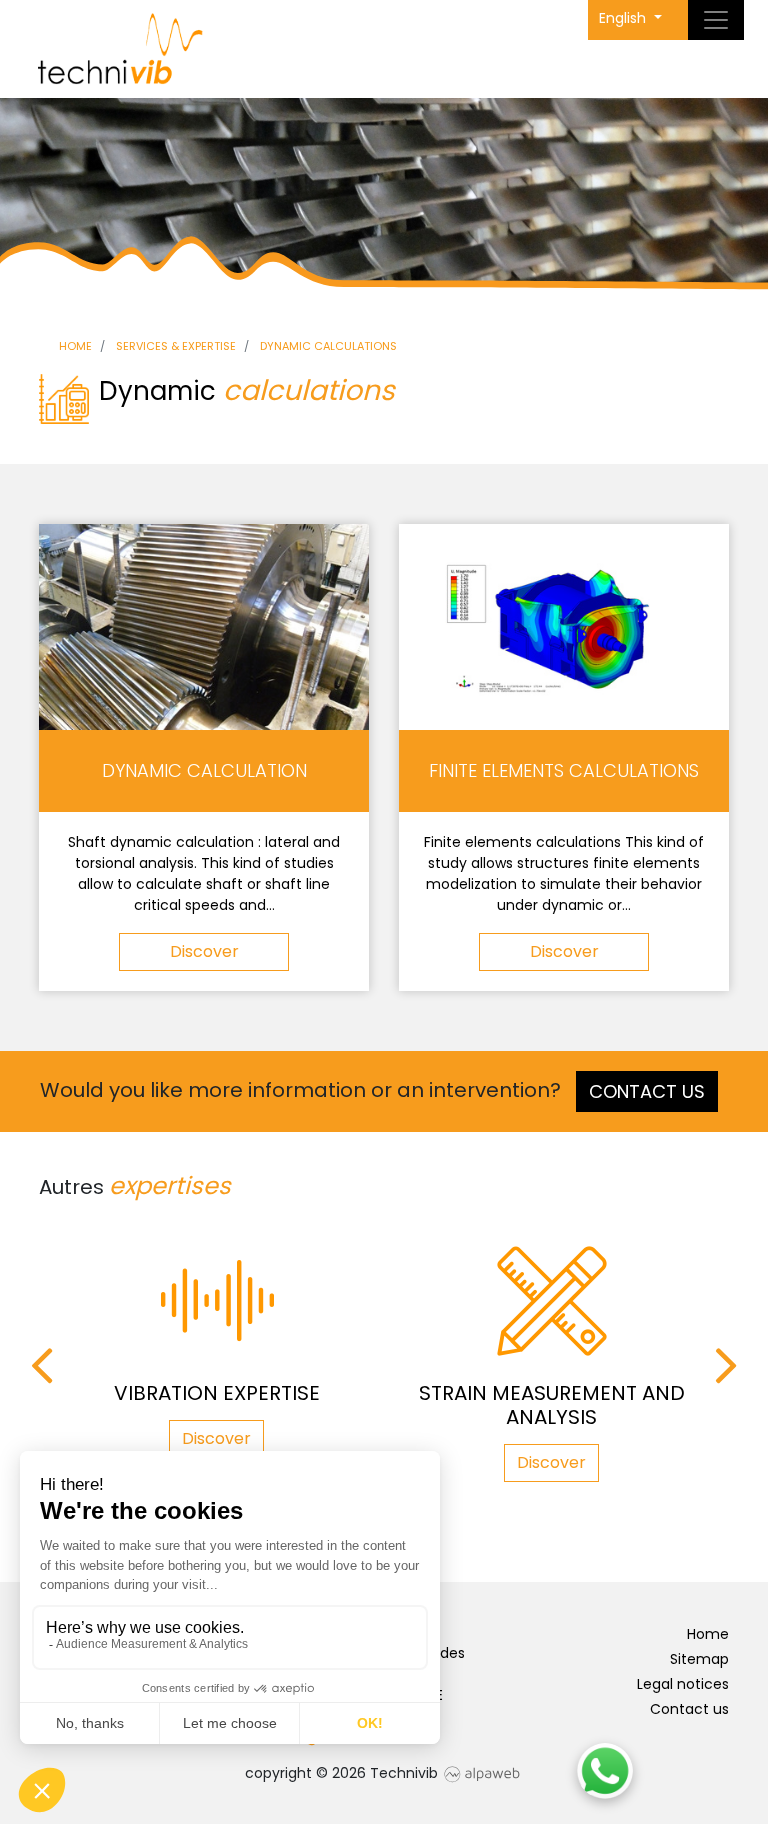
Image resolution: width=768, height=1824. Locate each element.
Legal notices (683, 1684)
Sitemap (699, 1659)
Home (708, 1634)
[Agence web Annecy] (482, 1773)
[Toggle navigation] (716, 20)
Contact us (647, 1091)
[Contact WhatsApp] (605, 1771)
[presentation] (42, 1366)
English (624, 18)
